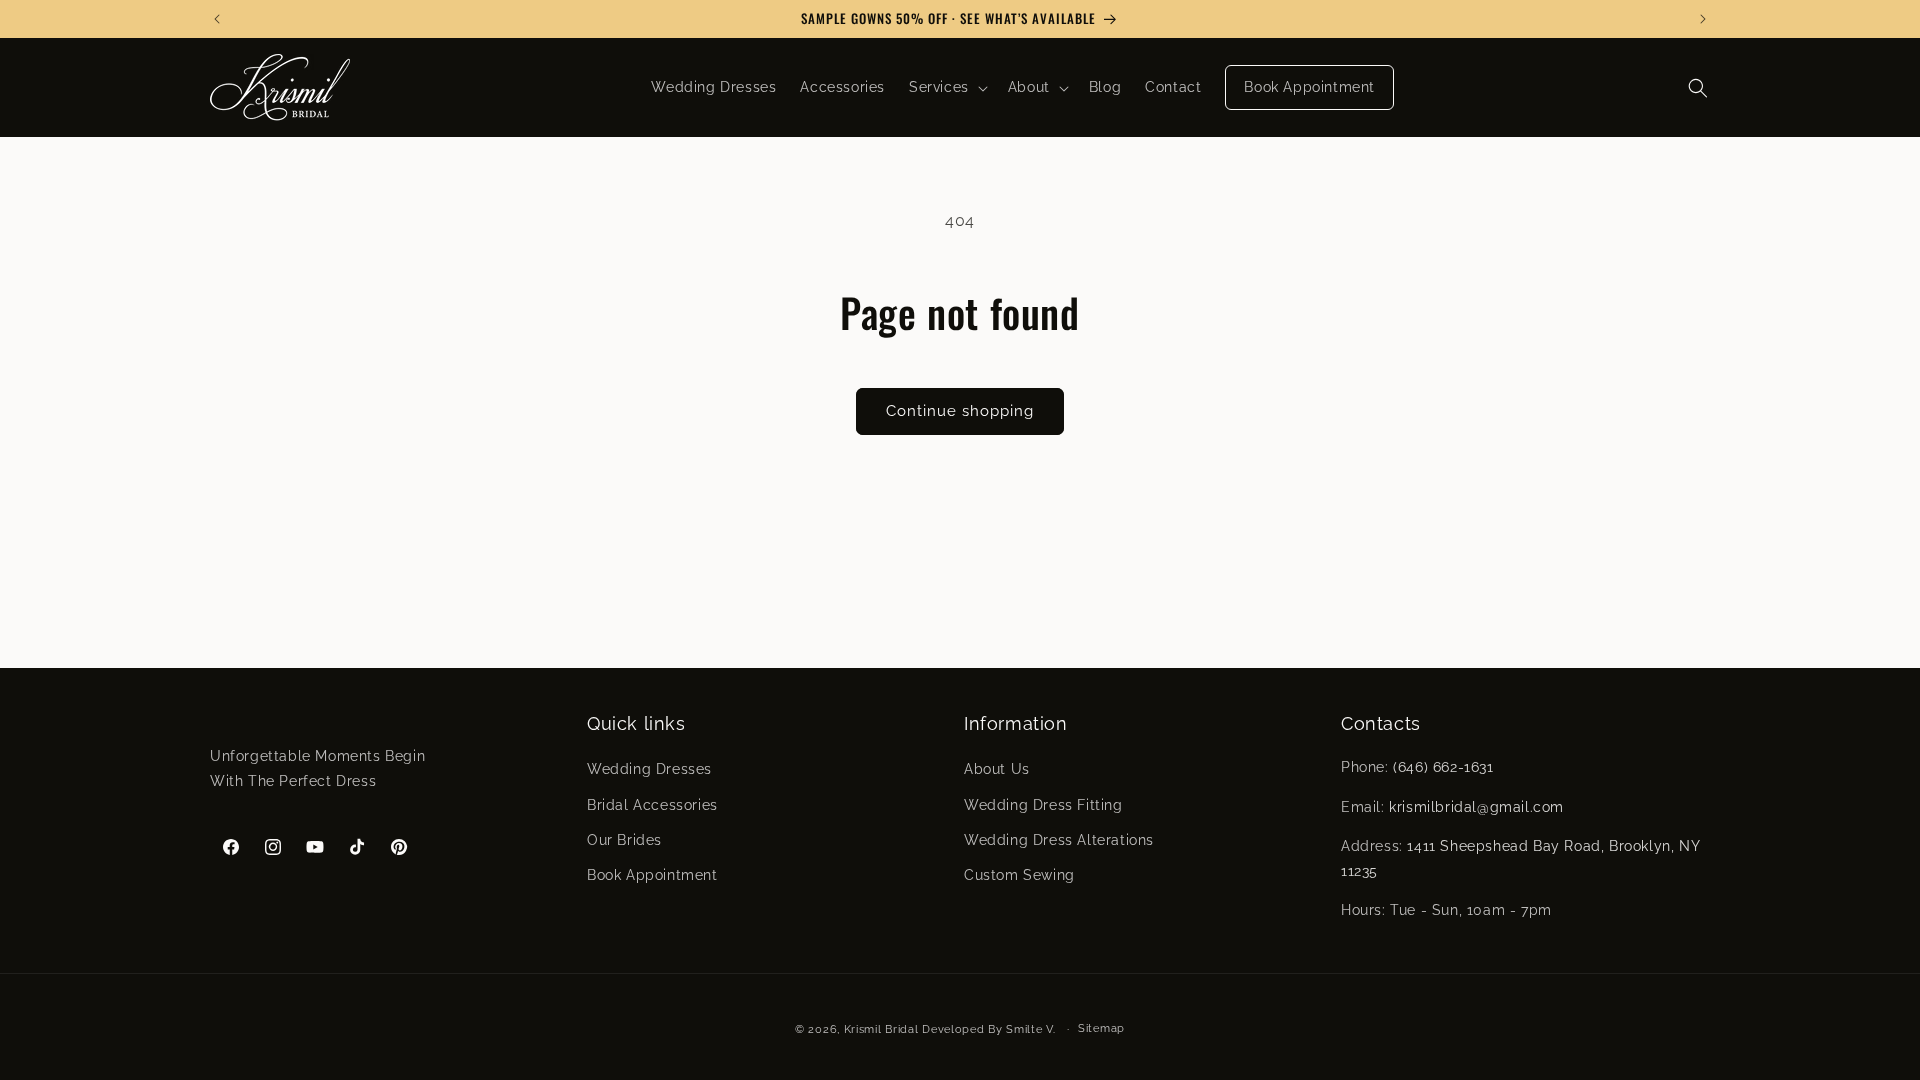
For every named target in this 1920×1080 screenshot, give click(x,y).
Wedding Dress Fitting (1043, 805)
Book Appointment (652, 875)
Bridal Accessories (652, 805)
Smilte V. (1030, 1029)
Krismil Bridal (881, 1029)
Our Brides (624, 840)
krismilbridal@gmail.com (1476, 807)
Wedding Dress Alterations (1059, 840)
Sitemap (1101, 1028)
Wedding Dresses (649, 769)
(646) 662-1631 (1443, 767)
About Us (997, 769)
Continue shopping (960, 411)
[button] (946, 87)
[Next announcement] (1703, 19)
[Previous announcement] (217, 19)
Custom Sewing (1019, 875)
